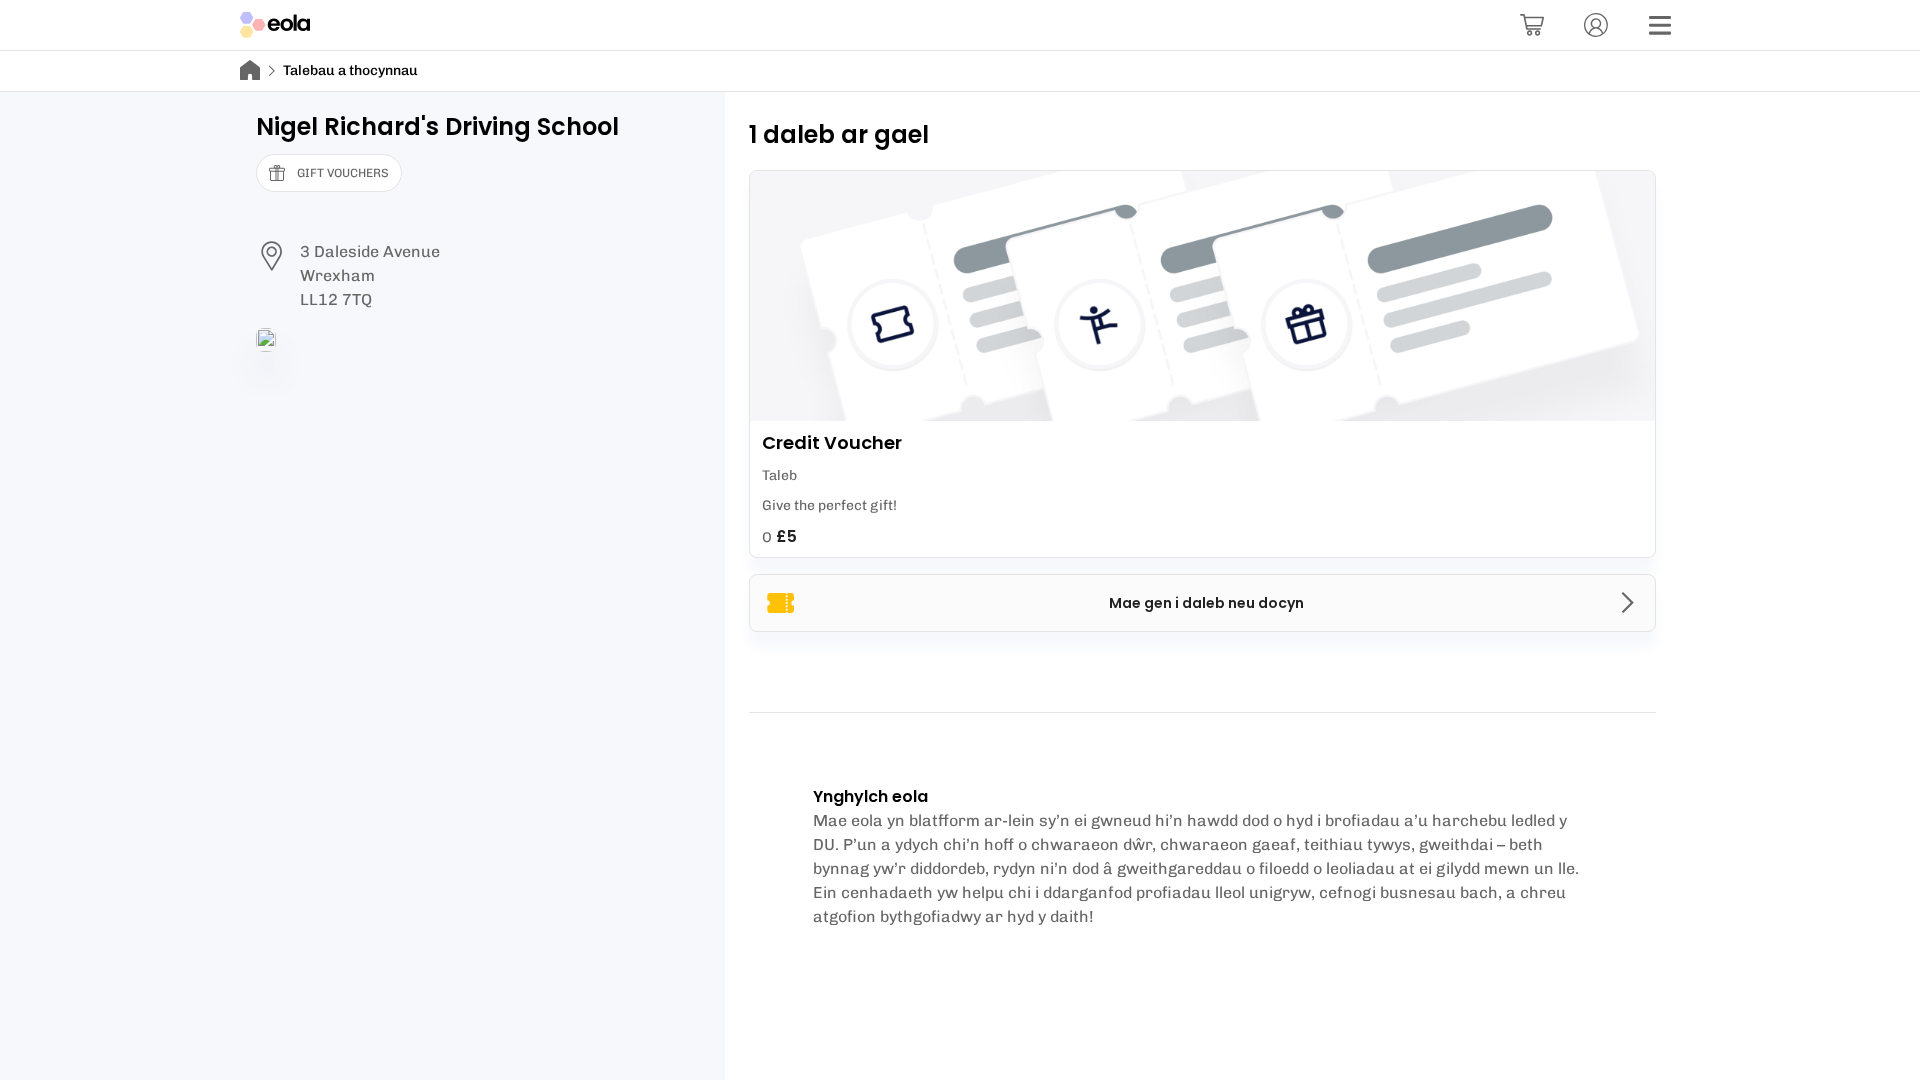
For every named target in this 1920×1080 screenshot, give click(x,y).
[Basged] (1532, 25)
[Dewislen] (1660, 25)
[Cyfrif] (1596, 25)
